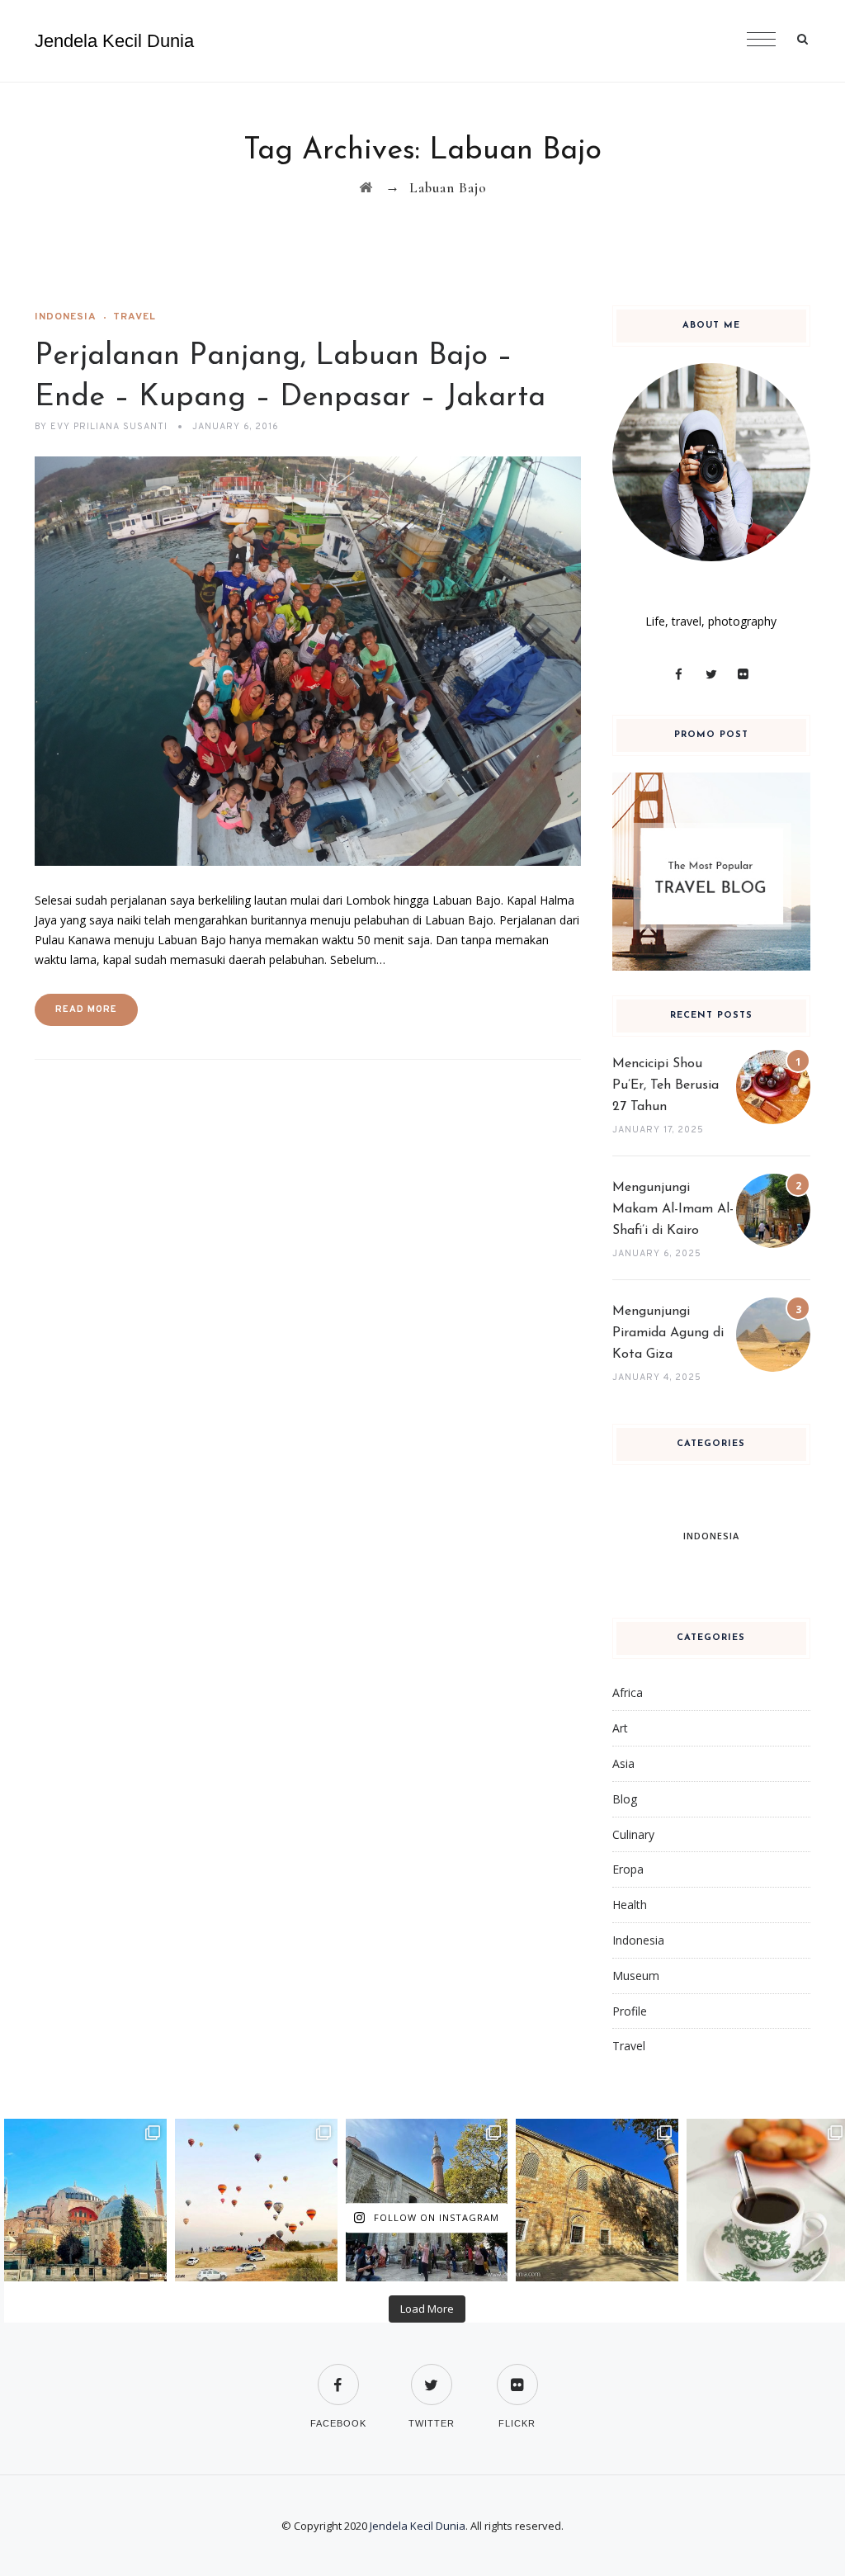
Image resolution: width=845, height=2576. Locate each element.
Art (620, 1728)
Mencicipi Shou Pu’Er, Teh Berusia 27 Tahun (666, 1085)
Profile (630, 2011)
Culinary (633, 1834)
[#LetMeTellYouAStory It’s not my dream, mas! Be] (256, 2200)
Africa (628, 1692)
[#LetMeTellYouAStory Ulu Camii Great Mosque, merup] (597, 2200)
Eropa (628, 1869)
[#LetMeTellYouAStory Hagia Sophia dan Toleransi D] (85, 2200)
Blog (625, 1799)
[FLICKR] (517, 2374)
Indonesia (66, 317)
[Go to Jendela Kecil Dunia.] (366, 188)
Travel (135, 317)
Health (630, 1905)
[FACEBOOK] (338, 2374)
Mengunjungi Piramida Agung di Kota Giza (668, 1333)
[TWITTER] (432, 2374)
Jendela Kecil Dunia (114, 41)
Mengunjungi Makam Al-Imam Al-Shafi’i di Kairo (673, 1209)
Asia (623, 1763)
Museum (636, 1976)
